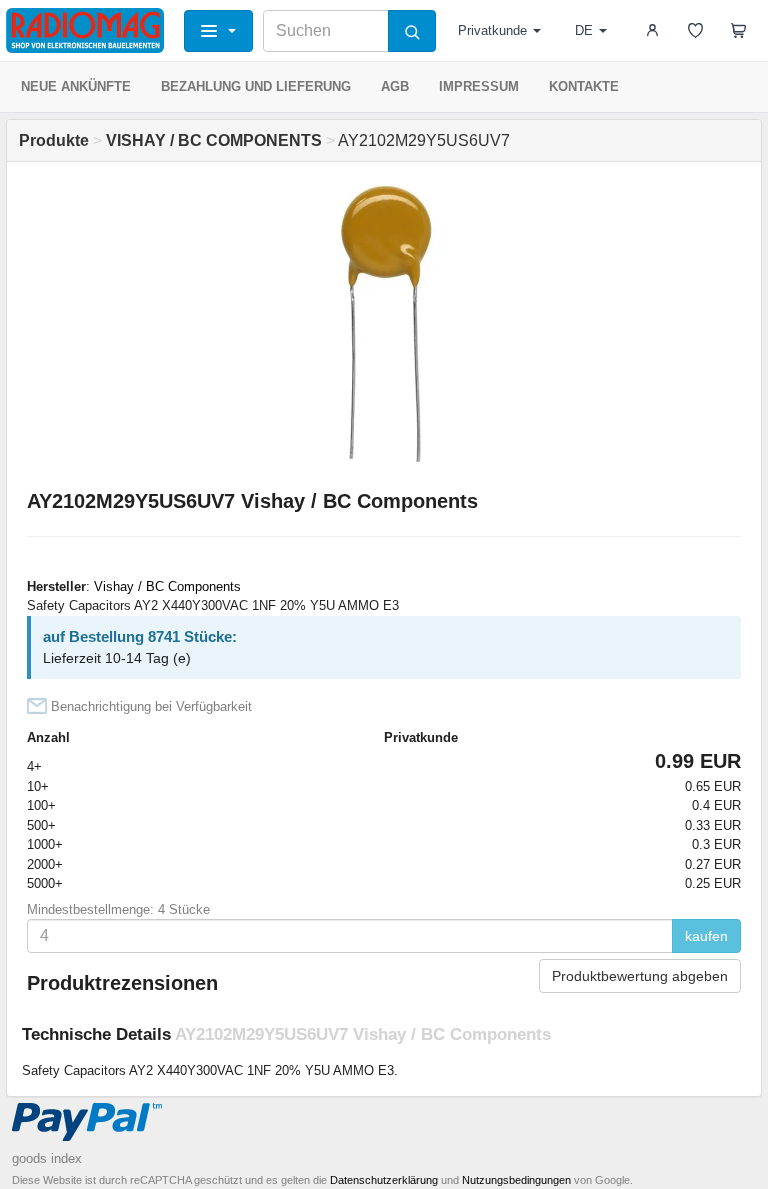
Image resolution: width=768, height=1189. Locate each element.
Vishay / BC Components (167, 586)
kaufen (706, 936)
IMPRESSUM (479, 86)
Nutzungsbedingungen (516, 1180)
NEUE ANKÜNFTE (76, 86)
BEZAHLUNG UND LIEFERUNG (256, 86)
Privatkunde (492, 30)
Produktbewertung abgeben (640, 976)
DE (584, 30)
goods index (47, 1158)
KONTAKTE (584, 86)
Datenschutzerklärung (384, 1180)
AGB (395, 86)
